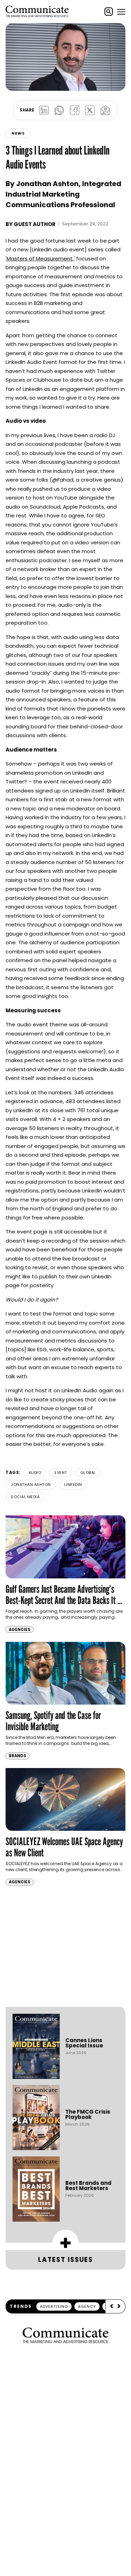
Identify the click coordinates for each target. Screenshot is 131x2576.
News (18, 133)
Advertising (54, 2306)
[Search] (109, 12)
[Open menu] (121, 12)
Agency (87, 2306)
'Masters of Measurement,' (40, 259)
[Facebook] (75, 110)
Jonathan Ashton (31, 1484)
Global (88, 1473)
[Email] (105, 110)
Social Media (25, 1497)
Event (61, 1473)
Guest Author (35, 224)
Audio (35, 1473)
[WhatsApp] (59, 110)
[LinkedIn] (44, 110)
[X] (90, 110)
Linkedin (73, 1484)
